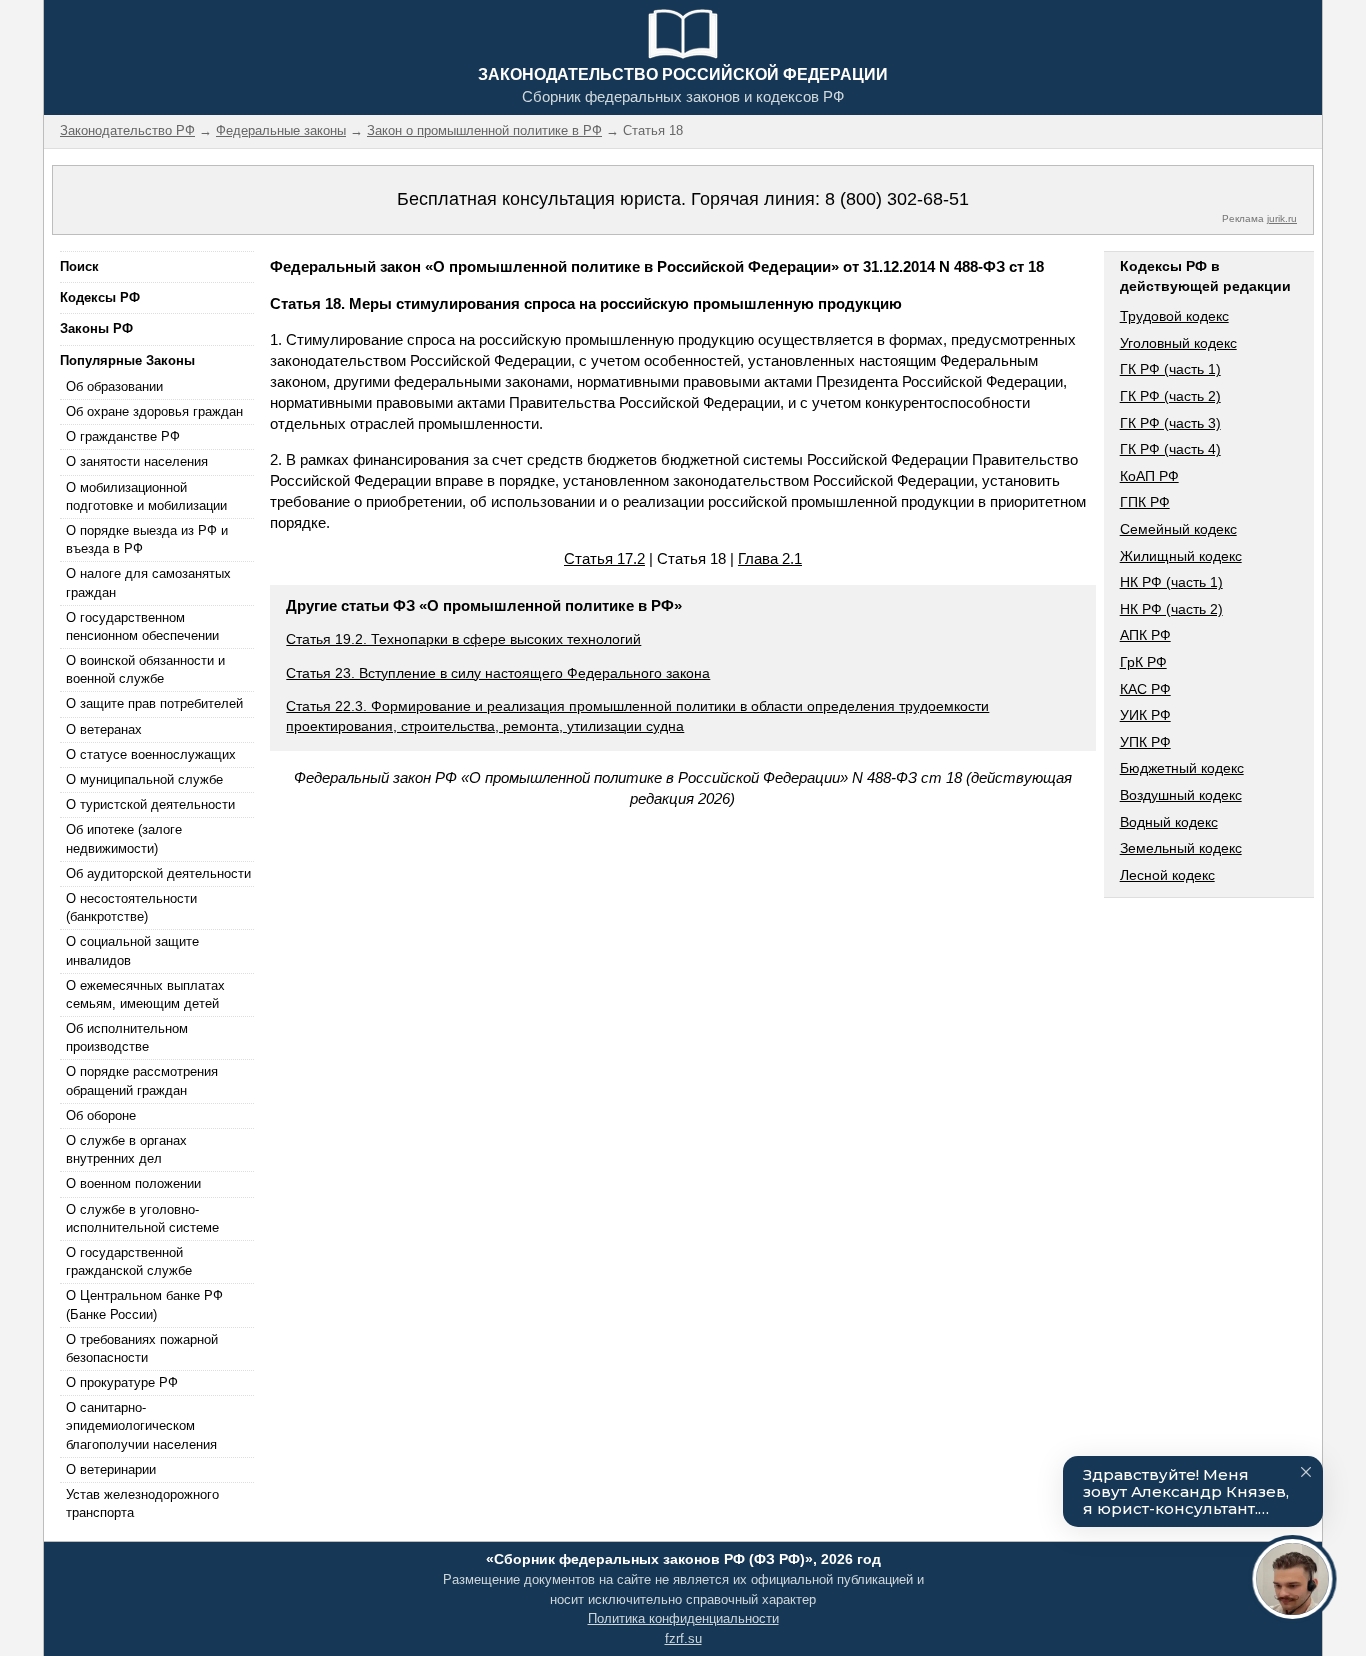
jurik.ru (1282, 218)
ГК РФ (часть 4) (1170, 449)
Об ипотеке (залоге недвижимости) (124, 838)
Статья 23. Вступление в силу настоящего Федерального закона (498, 673)
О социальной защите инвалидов (132, 950)
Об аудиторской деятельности (158, 873)
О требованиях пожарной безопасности (142, 1348)
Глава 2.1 (770, 558)
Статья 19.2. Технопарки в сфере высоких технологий (463, 639)
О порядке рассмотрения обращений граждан (142, 1080)
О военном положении (133, 1183)
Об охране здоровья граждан (154, 411)
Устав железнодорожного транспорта (142, 1503)
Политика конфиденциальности (683, 1618)
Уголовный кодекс (1178, 343)
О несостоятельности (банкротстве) (131, 907)
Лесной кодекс (1167, 875)
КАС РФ (1145, 689)
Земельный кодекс (1181, 848)
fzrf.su (683, 1638)
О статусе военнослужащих (151, 754)
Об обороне (101, 1115)
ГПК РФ (1145, 502)
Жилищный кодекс (1181, 556)
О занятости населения (137, 461)
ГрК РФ (1143, 662)
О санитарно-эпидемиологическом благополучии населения (141, 1425)
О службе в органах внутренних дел (126, 1149)
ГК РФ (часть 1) (1170, 369)
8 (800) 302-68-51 (897, 199)
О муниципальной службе (144, 779)
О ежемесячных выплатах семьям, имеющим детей (145, 994)
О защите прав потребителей (154, 703)
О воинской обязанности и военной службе (145, 669)
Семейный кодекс (1178, 529)
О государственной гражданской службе (129, 1261)
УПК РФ (1145, 742)
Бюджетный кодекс (1182, 768)
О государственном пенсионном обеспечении (142, 626)
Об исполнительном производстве (127, 1037)
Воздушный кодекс (1181, 795)
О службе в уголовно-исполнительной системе (142, 1218)
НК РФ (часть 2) (1171, 609)
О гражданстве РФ (123, 436)
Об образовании (114, 386)
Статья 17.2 (604, 558)
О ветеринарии (111, 1469)
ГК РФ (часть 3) (1170, 423)
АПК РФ (1145, 635)
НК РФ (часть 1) (1171, 582)
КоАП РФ (1149, 476)
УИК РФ (1145, 715)
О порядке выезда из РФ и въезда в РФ (147, 539)
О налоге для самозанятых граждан (148, 582)
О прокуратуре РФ (122, 1382)
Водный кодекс (1169, 822)
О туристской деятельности (150, 804)
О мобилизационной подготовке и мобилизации (146, 496)
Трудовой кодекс (1174, 316)
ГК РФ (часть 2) (1170, 396)
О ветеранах (104, 729)
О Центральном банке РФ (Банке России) (144, 1304)
